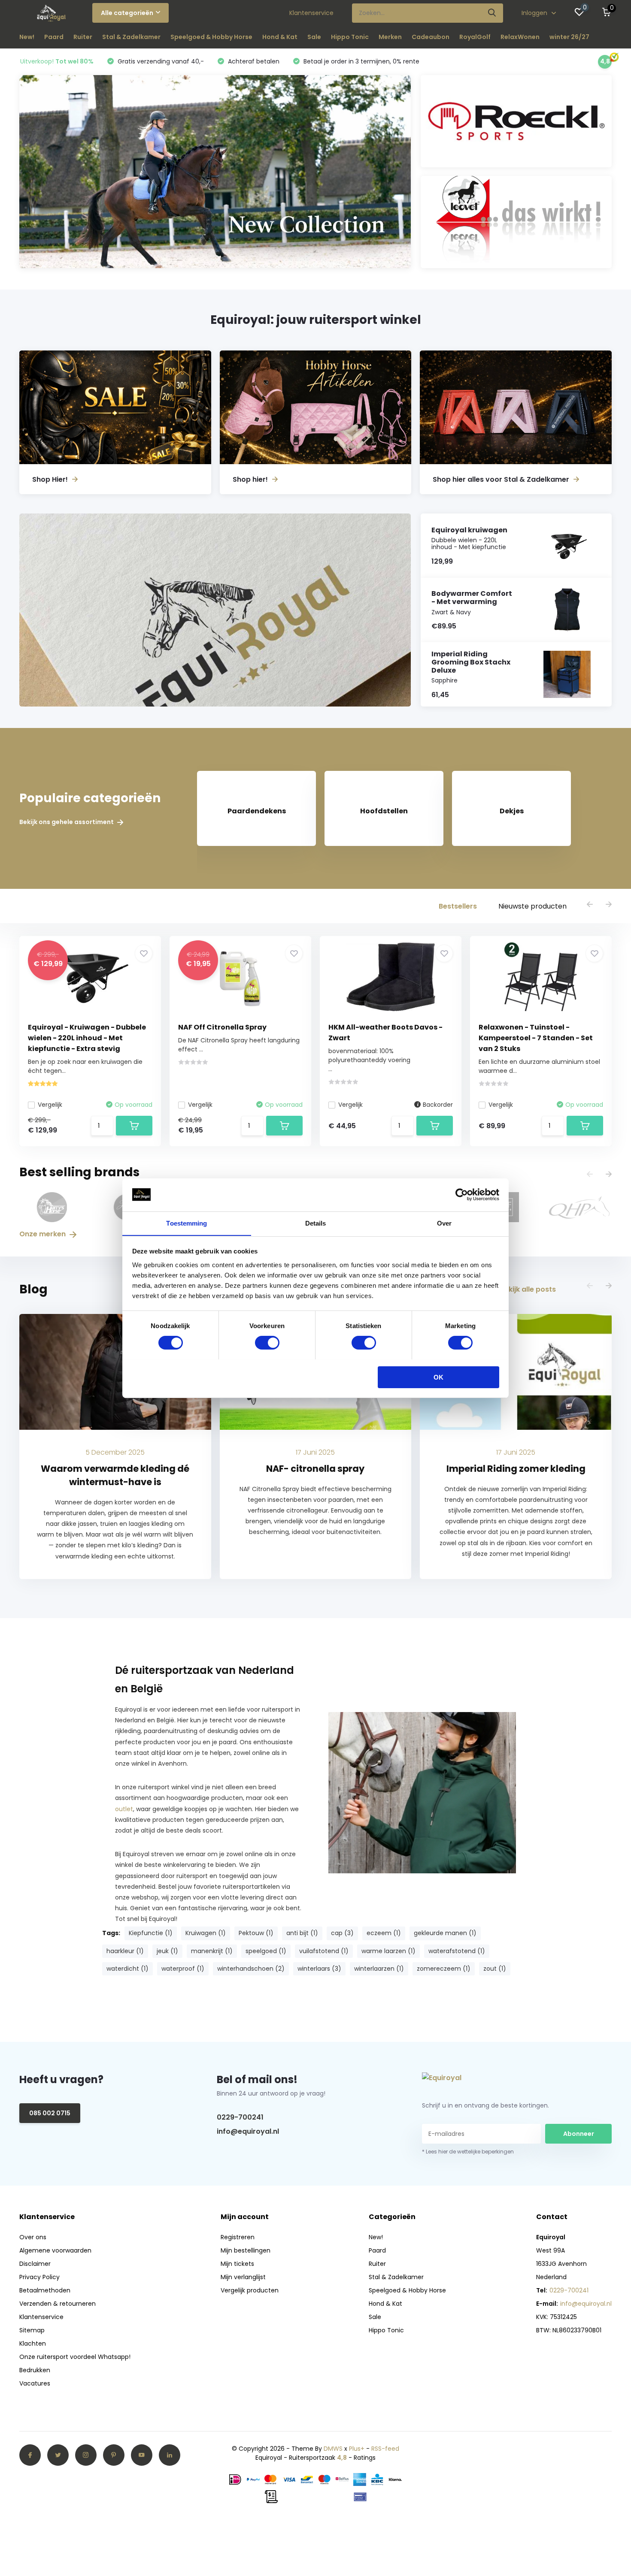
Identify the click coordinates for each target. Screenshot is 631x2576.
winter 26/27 (569, 37)
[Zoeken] (492, 13)
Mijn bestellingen (246, 2250)
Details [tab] (316, 1223)
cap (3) (342, 1933)
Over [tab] (444, 1223)
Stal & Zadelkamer (131, 37)
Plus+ (357, 2449)
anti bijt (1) (302, 1933)
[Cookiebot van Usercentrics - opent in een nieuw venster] (462, 1195)
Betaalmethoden (45, 2290)
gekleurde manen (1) (445, 1933)
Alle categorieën (127, 13)
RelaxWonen (520, 37)
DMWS (333, 2449)
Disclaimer (35, 2264)
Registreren (238, 2237)
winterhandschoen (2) (251, 1969)
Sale (314, 37)
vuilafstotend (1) (324, 1951)
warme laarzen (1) (388, 1951)
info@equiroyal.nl (248, 2131)
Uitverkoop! (57, 61)
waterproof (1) (183, 1969)
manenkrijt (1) (212, 1951)
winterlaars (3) (319, 1969)
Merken (390, 37)
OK (438, 1377)
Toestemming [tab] (187, 1223)
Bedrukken (35, 2370)
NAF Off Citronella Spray (222, 1027)
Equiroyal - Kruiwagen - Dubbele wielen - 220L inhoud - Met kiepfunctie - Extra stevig (87, 1038)
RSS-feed (385, 2449)
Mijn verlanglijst (243, 2277)
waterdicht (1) (127, 1969)
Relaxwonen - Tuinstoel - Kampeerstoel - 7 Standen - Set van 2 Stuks (536, 1038)
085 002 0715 (50, 2113)
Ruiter (83, 37)
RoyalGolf (475, 37)
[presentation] (590, 905)
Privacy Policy (39, 2277)
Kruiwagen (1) (206, 1933)
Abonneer (579, 2134)
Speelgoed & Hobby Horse (211, 37)
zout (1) (495, 1969)
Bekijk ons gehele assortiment (67, 822)
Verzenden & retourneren (58, 2304)
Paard (54, 37)
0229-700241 (240, 2117)
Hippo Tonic (350, 37)
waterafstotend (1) (457, 1951)
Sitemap (32, 2330)
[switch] (267, 1343)
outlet (124, 1809)
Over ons (33, 2237)
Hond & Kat (280, 37)
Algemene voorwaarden (55, 2250)
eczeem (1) (384, 1933)
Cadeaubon (431, 37)
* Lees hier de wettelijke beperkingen (468, 2152)
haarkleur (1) (125, 1951)
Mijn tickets (237, 2264)
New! (27, 37)
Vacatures (35, 2383)
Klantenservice (311, 13)
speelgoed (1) (266, 1951)
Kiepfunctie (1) (151, 1933)
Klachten (33, 2343)
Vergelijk (50, 1105)
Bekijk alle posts (528, 1289)
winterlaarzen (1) (379, 1969)
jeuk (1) (167, 1951)
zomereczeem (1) (444, 1969)
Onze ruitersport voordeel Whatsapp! (75, 2357)
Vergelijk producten (250, 2290)
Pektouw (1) (256, 1933)
